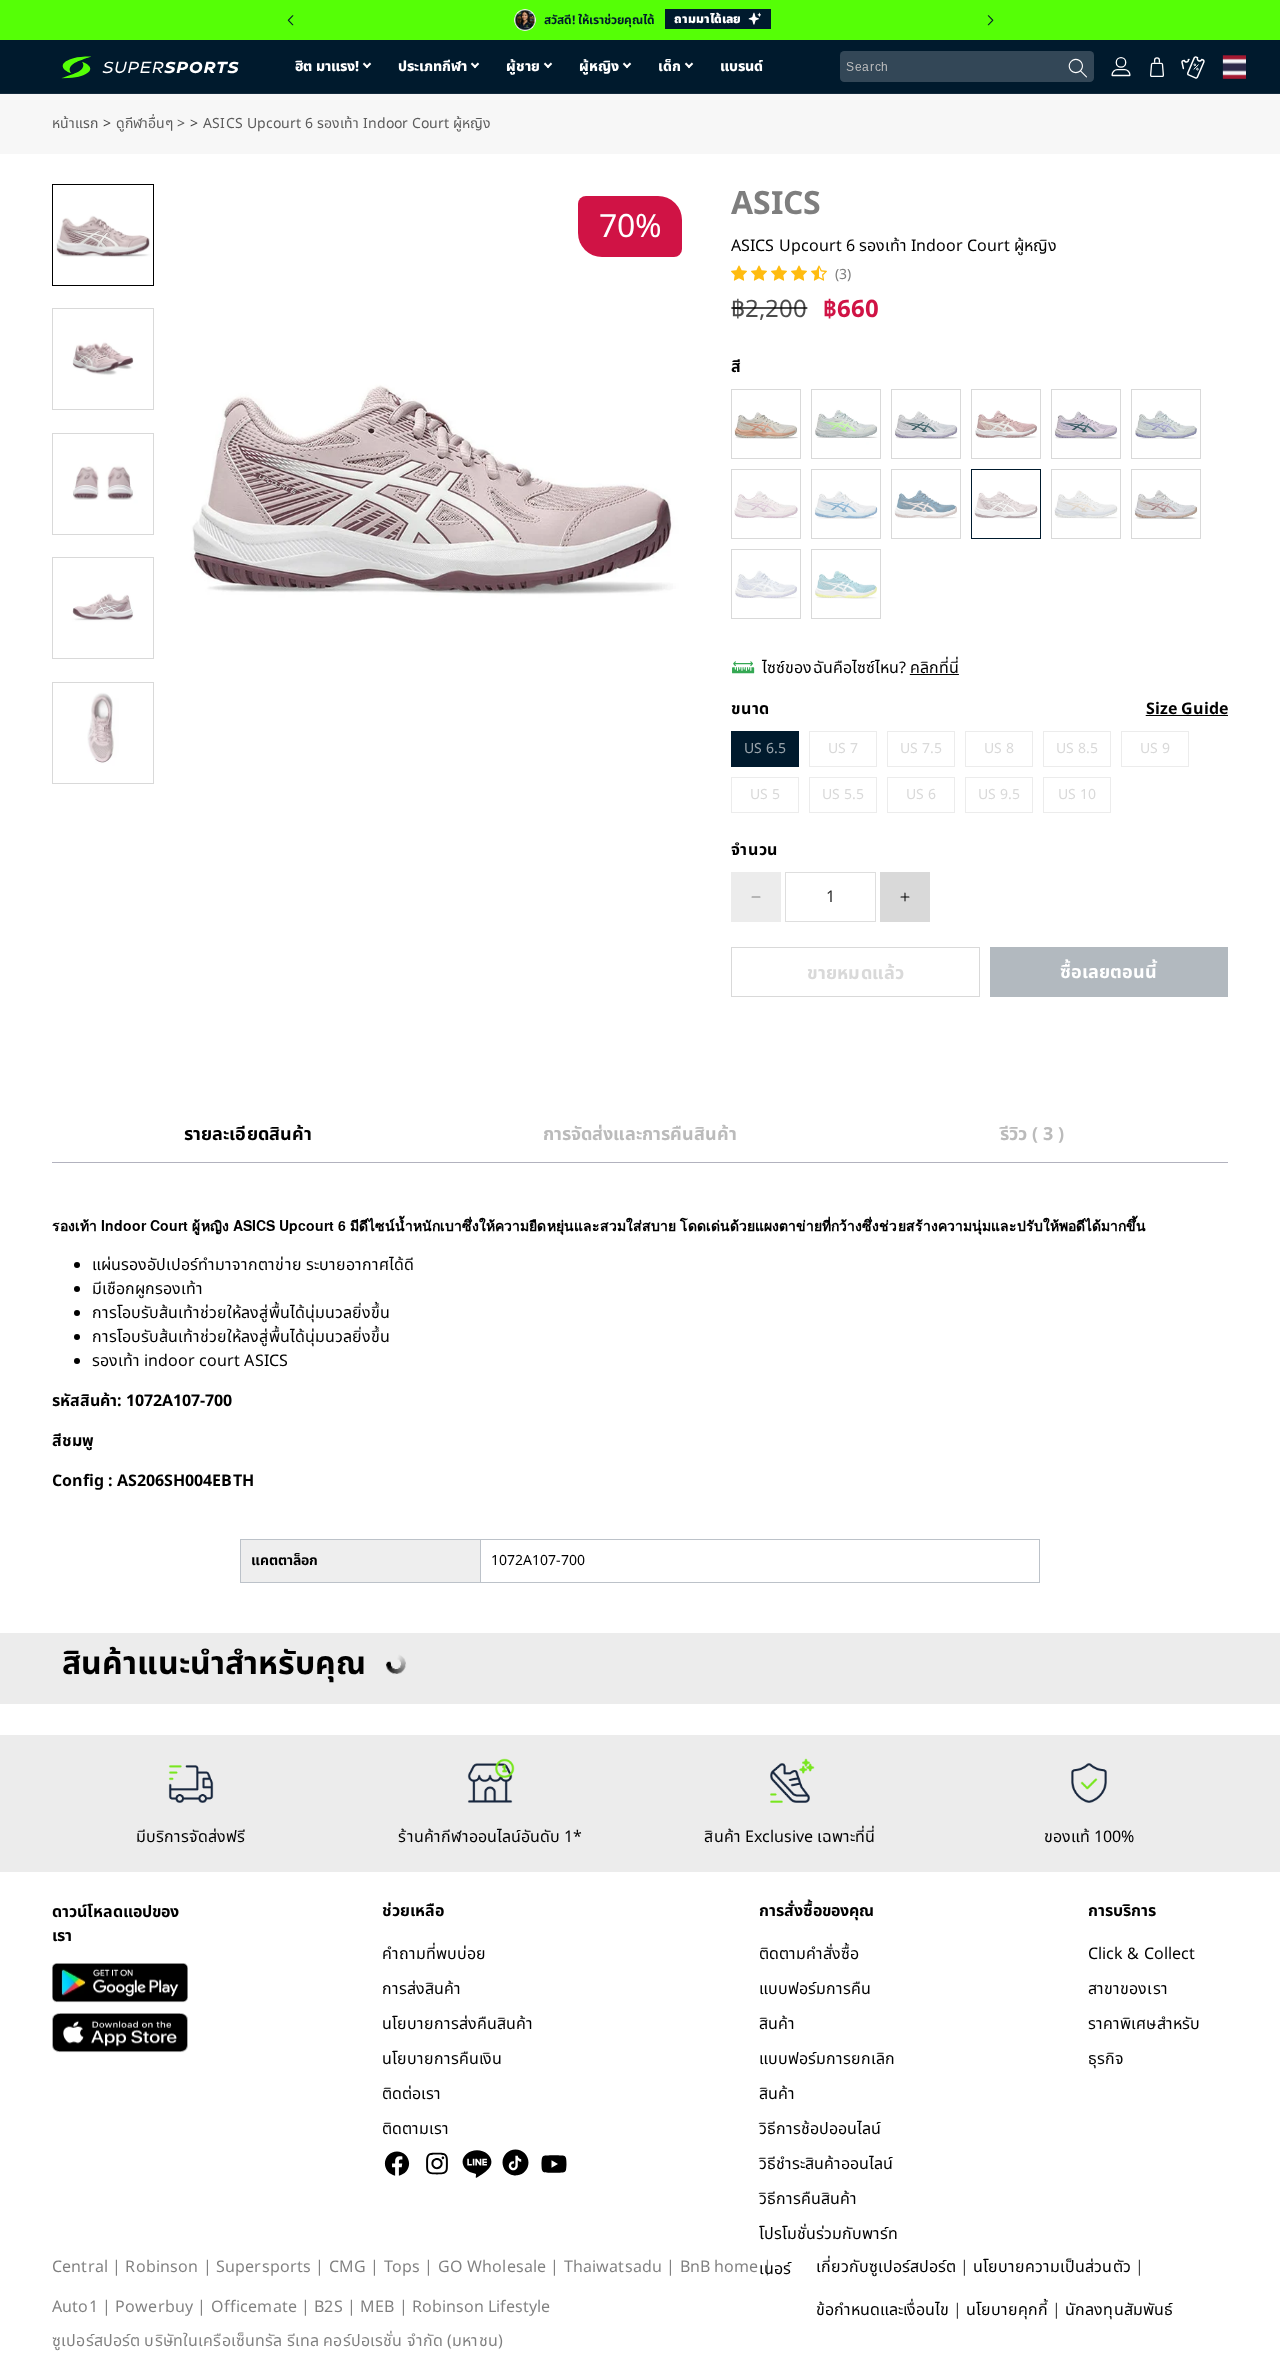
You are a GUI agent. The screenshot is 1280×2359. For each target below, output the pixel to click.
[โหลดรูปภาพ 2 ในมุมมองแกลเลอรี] (103, 359)
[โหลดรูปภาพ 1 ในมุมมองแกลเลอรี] (103, 235)
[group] (640, 20)
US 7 (843, 748)
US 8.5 (1077, 748)
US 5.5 (843, 794)
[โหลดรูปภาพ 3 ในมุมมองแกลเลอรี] (103, 484)
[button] (290, 20)
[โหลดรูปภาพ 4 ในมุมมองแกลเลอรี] (103, 608)
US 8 (999, 748)
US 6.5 (765, 748)
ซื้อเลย (1109, 972)
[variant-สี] (766, 424)
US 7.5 (921, 748)
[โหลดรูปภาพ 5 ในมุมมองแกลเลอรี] (103, 733)
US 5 (765, 794)
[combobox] (967, 67)
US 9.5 (999, 794)
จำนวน (754, 850)
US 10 (1077, 794)
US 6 (921, 794)
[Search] (1078, 68)
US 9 (1155, 748)
